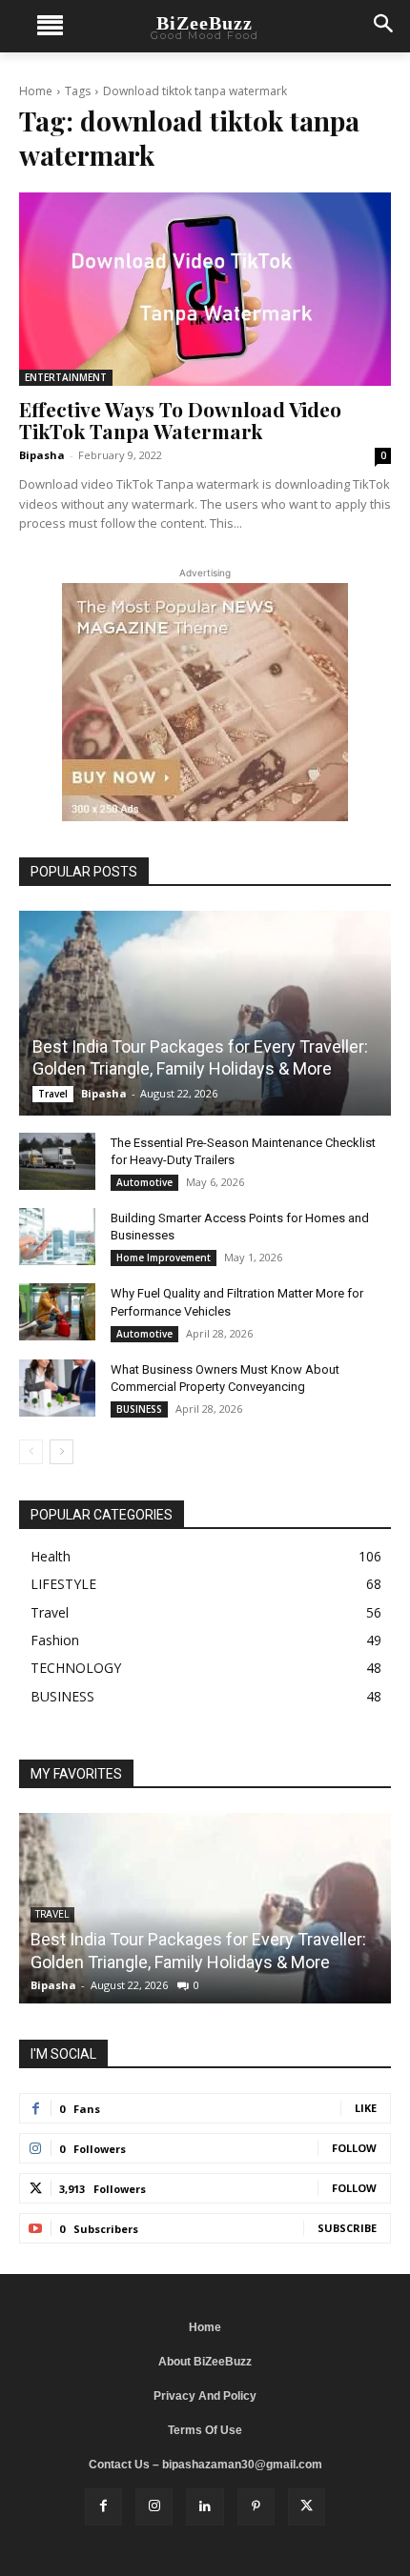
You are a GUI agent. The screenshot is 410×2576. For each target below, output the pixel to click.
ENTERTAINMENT (66, 377)
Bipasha (42, 455)
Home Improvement (164, 1258)
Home (36, 91)
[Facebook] (103, 2507)
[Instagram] (154, 2507)
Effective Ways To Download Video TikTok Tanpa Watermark (180, 420)
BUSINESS (139, 1409)
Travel (53, 1094)
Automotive (144, 1182)
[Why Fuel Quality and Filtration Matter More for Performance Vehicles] (57, 1312)
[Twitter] (307, 2507)
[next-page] (61, 1452)
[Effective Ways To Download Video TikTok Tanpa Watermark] (205, 289)
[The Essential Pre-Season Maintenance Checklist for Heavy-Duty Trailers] (57, 1161)
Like (366, 2108)
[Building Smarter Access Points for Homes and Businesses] (57, 1237)
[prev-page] (31, 1452)
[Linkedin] (205, 2507)
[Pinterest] (256, 2507)
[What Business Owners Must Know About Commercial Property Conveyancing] (57, 1388)
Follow (354, 2148)
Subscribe (347, 2228)
